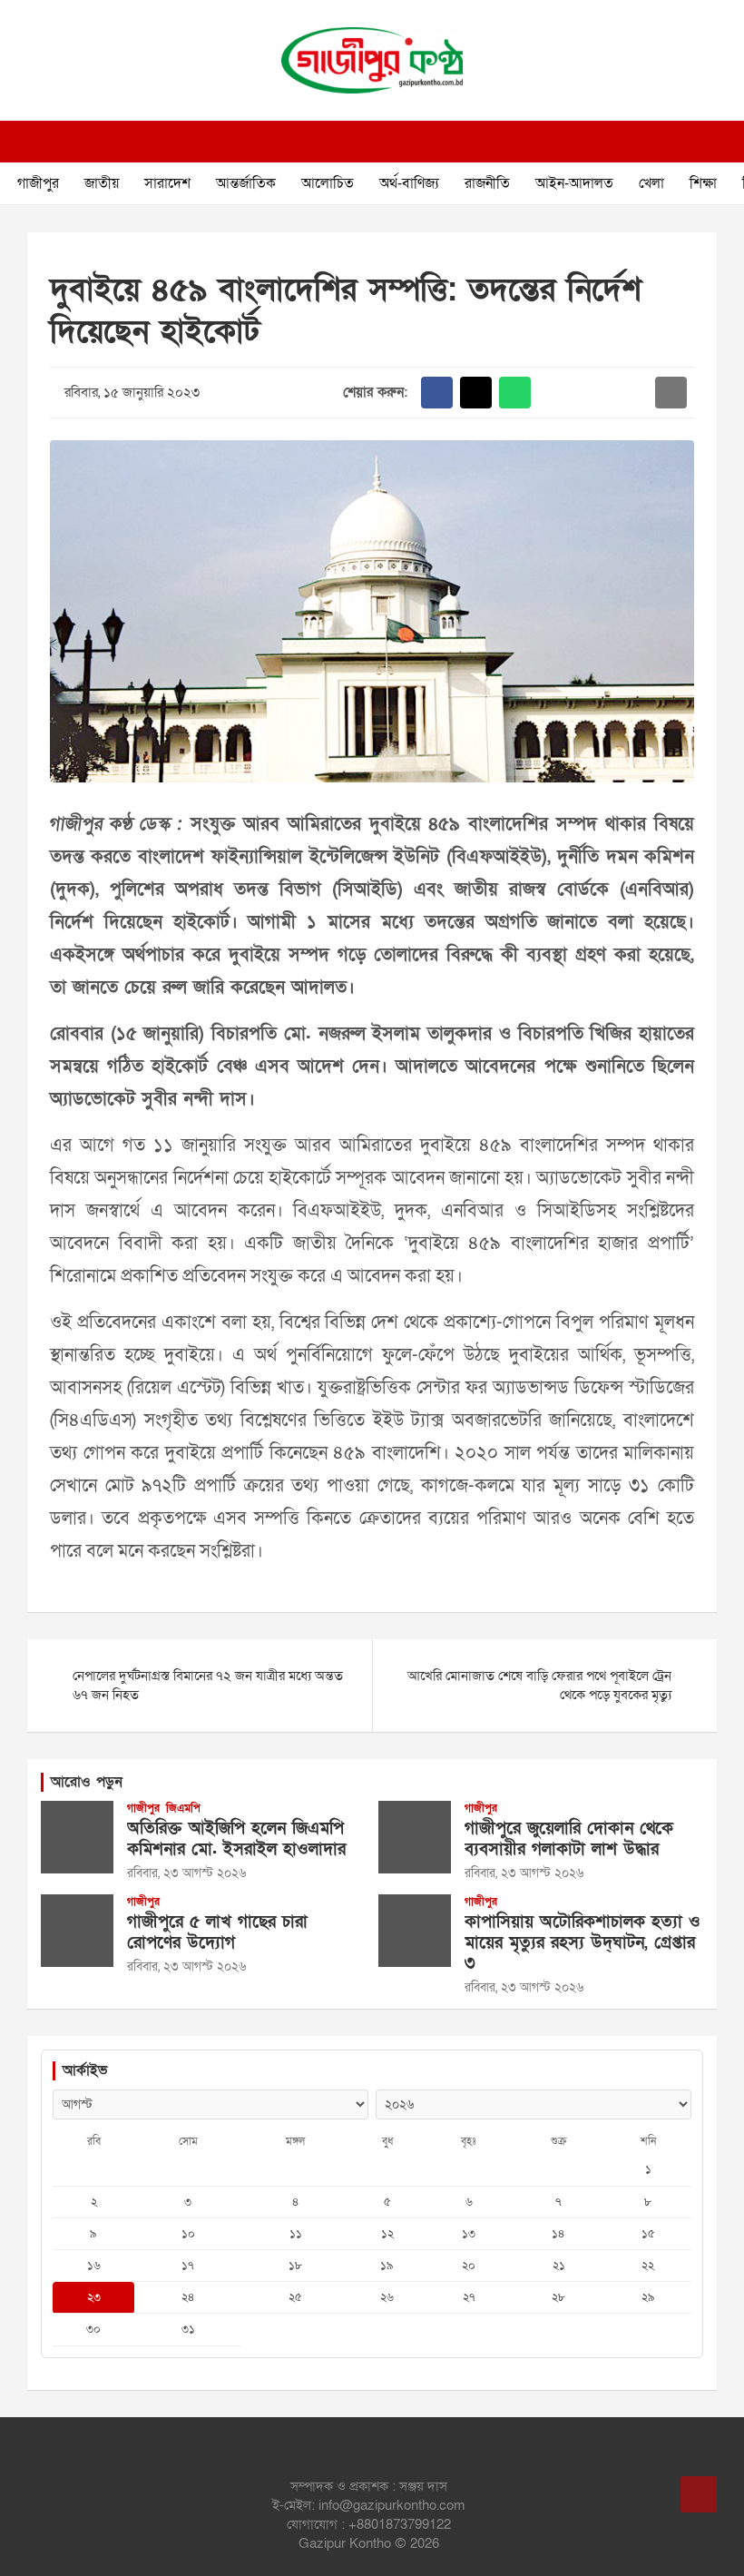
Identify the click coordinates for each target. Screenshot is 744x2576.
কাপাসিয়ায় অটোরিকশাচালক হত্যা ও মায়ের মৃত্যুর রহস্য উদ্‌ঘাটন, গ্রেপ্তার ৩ (582, 1943)
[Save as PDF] (593, 393)
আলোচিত (328, 183)
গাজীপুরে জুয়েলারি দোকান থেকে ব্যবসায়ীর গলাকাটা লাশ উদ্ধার (569, 1839)
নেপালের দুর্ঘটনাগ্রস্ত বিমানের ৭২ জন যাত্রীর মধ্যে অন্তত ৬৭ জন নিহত (208, 1685)
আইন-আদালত (574, 183)
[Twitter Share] (476, 393)
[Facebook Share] (437, 393)
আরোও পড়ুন (87, 1782)
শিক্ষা (703, 183)
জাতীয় (102, 183)
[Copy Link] (632, 393)
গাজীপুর (38, 183)
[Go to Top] (699, 2494)
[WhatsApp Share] (515, 393)
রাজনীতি (487, 183)
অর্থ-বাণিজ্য (409, 183)
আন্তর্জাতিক (246, 183)
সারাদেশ (167, 183)
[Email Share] (671, 393)
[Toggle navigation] (36, 142)
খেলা (651, 183)
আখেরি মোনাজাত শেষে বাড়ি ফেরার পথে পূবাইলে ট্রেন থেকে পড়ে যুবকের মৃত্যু (539, 1685)
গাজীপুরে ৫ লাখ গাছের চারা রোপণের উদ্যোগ (217, 1932)
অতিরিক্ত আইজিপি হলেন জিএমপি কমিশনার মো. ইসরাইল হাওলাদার (236, 1839)
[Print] (554, 393)
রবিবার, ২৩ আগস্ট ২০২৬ (186, 1873)
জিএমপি (183, 1808)
